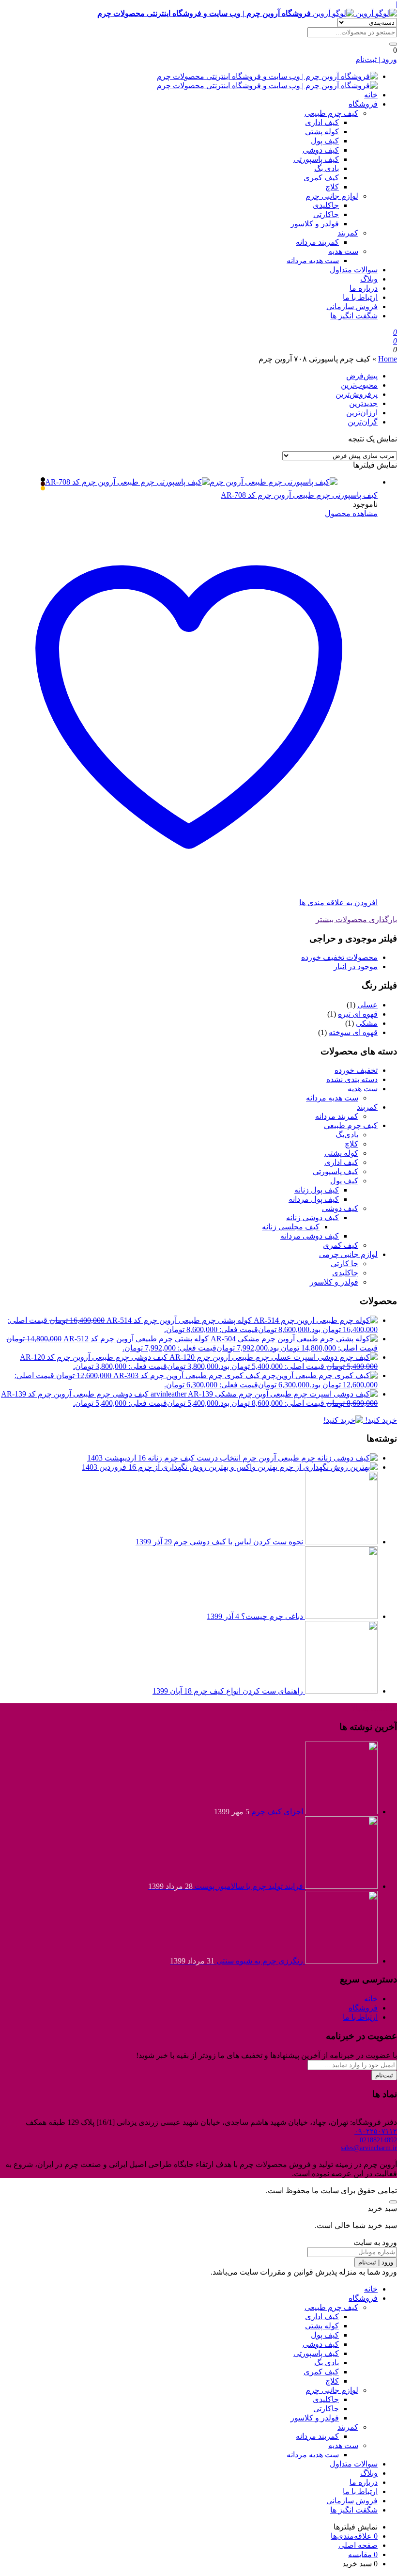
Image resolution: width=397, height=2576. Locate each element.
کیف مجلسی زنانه (291, 1227)
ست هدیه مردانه (313, 260)
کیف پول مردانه (314, 1199)
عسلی (367, 1005)
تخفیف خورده (356, 1070)
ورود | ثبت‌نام (376, 59)
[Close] (393, 2202)
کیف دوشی (321, 150)
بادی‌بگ (347, 1135)
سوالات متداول (354, 270)
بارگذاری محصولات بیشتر (356, 919)
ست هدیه (343, 251)
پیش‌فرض (362, 376)
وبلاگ (369, 279)
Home (388, 359)
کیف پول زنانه (317, 1190)
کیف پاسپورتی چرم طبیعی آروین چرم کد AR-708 (299, 495)
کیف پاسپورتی (316, 159)
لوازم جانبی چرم (332, 196)
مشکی (367, 1023)
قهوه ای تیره (358, 1014)
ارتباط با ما (360, 297)
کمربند (348, 233)
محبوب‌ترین (359, 385)
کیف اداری (322, 122)
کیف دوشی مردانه (310, 1236)
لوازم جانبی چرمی (348, 1254)
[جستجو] (393, 44)
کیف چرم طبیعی (331, 113)
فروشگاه (363, 104)
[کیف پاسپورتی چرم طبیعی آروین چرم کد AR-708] (191, 484)
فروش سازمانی (352, 306)
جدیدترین (363, 403)
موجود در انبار (356, 966)
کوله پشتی (322, 132)
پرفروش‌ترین (357, 394)
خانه (371, 95)
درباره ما (364, 288)
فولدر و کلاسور (315, 224)
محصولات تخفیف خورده (339, 957)
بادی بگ (327, 168)
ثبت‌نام (384, 2075)
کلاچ (332, 187)
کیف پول (325, 141)
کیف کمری (321, 178)
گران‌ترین (363, 422)
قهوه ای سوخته (353, 1032)
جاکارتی (326, 214)
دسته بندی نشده (352, 1079)
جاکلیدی (326, 205)
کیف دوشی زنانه (313, 1217)
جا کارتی (344, 1264)
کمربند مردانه (317, 242)
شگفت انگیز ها (354, 316)
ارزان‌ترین (362, 413)
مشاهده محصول (351, 513)
